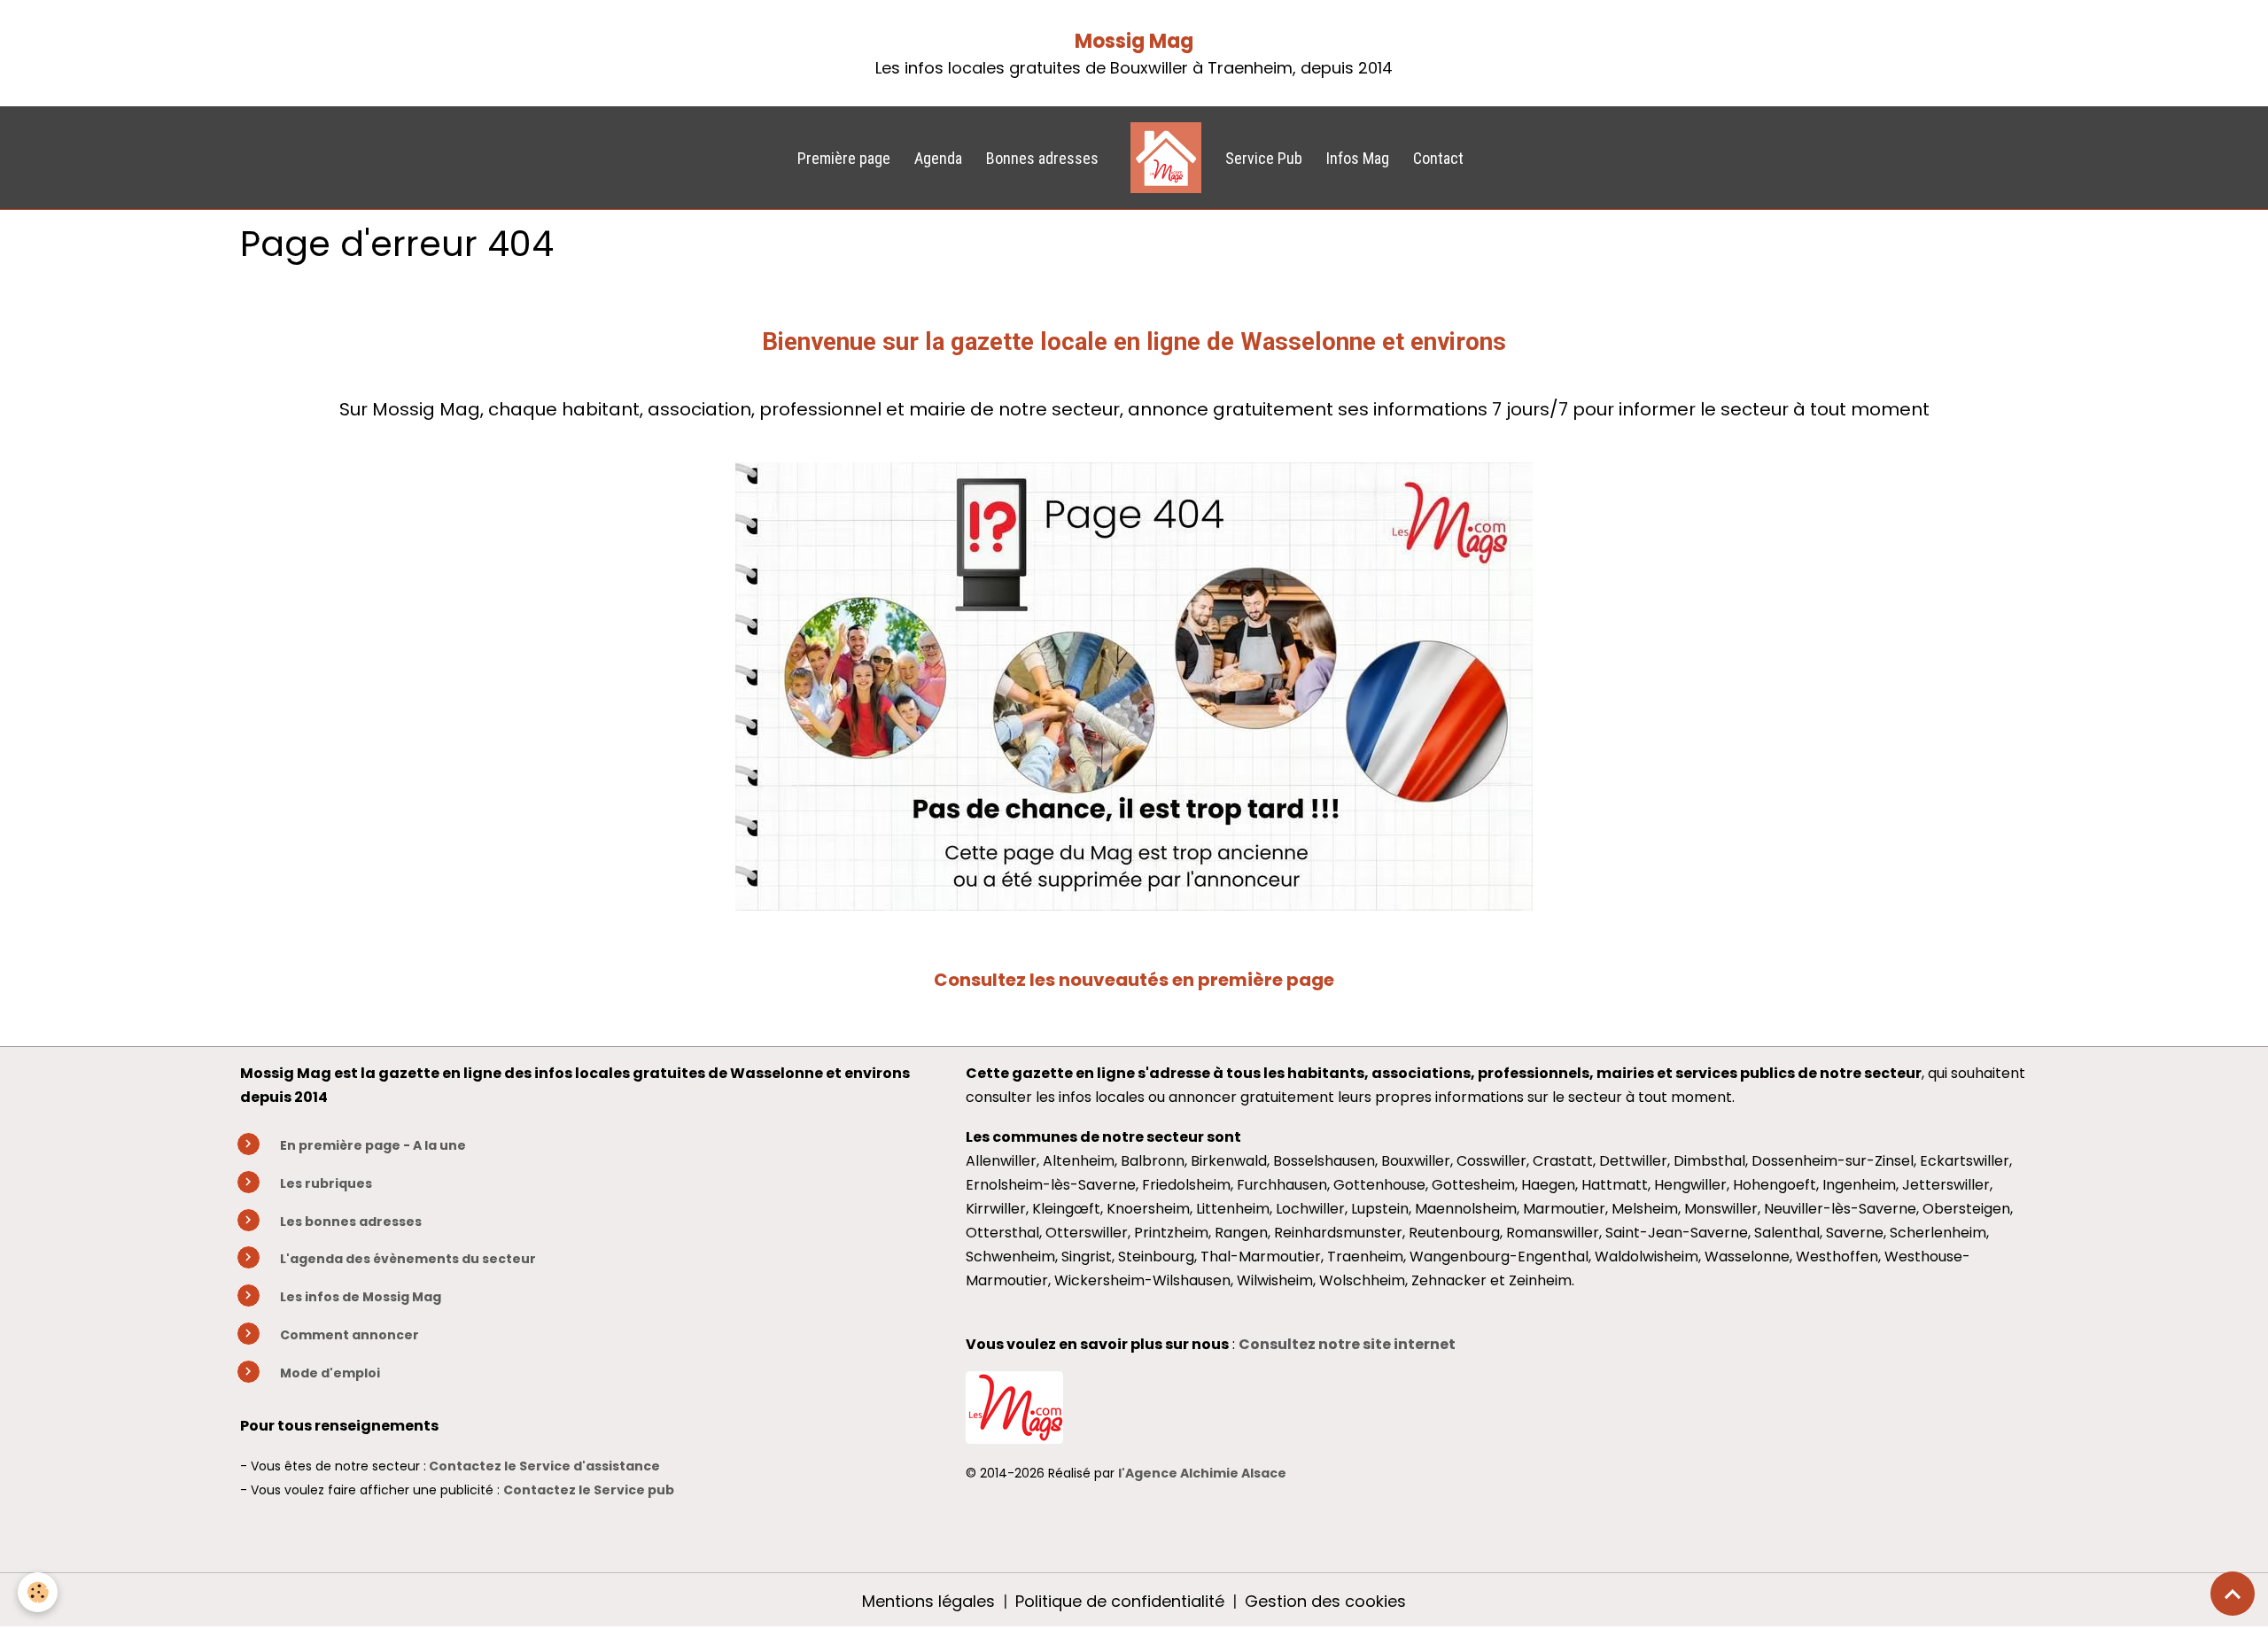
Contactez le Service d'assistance (544, 1466)
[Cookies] (38, 1592)
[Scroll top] (2233, 1594)
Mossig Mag (1134, 41)
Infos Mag (1358, 158)
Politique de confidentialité (1120, 1601)
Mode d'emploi (330, 1373)
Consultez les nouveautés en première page (1134, 980)
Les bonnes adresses (351, 1222)
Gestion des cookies (1325, 1601)
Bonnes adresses (1042, 158)
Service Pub (1264, 158)
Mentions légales (928, 1601)
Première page (844, 158)
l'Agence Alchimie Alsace (1202, 1473)
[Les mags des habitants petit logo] (1014, 1406)
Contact (1438, 158)
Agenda (938, 158)
